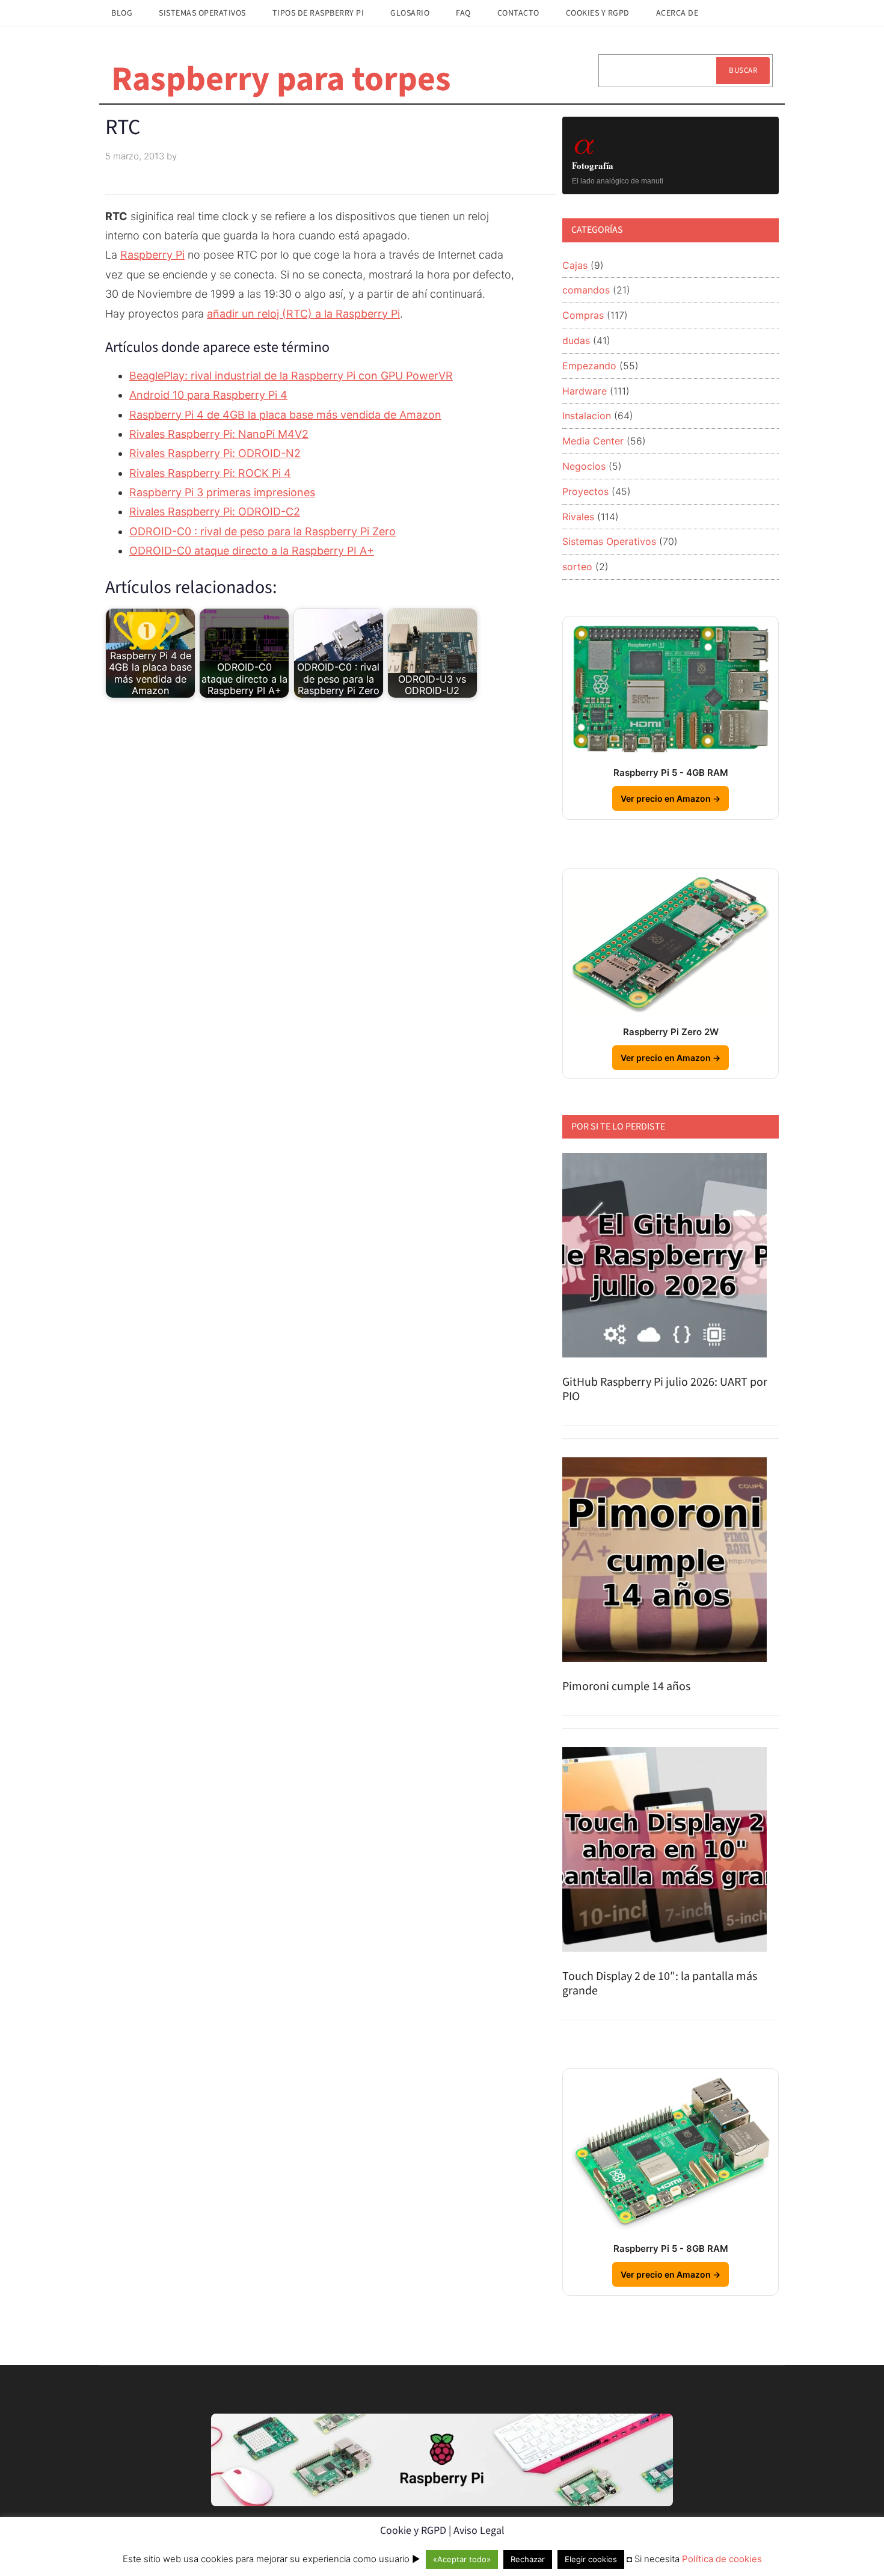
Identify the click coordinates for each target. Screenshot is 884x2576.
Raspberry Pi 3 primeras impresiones (222, 492)
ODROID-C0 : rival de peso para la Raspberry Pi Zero (262, 531)
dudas (576, 340)
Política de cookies (722, 2559)
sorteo (577, 567)
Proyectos (585, 491)
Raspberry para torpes (281, 79)
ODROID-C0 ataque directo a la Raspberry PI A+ (252, 551)
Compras (583, 315)
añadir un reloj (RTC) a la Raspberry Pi (303, 314)
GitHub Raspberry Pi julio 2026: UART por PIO (665, 1389)
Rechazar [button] (528, 2559)
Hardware (585, 391)
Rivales (578, 517)
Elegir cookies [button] (591, 2559)
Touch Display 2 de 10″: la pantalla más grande (660, 1984)
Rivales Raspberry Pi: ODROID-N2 (215, 453)
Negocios (584, 466)
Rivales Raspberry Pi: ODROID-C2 (215, 512)
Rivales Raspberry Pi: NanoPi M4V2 (219, 434)
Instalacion (587, 416)
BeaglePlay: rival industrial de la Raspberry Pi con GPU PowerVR (291, 376)
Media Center (593, 441)
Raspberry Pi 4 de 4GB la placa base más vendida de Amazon (285, 415)
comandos (586, 290)
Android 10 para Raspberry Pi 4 (208, 395)
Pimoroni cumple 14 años (626, 1686)
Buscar (743, 70)
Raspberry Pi (152, 255)
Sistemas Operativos (609, 541)
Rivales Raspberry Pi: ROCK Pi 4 (210, 473)
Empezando (589, 366)
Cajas (575, 265)
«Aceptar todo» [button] (462, 2559)
